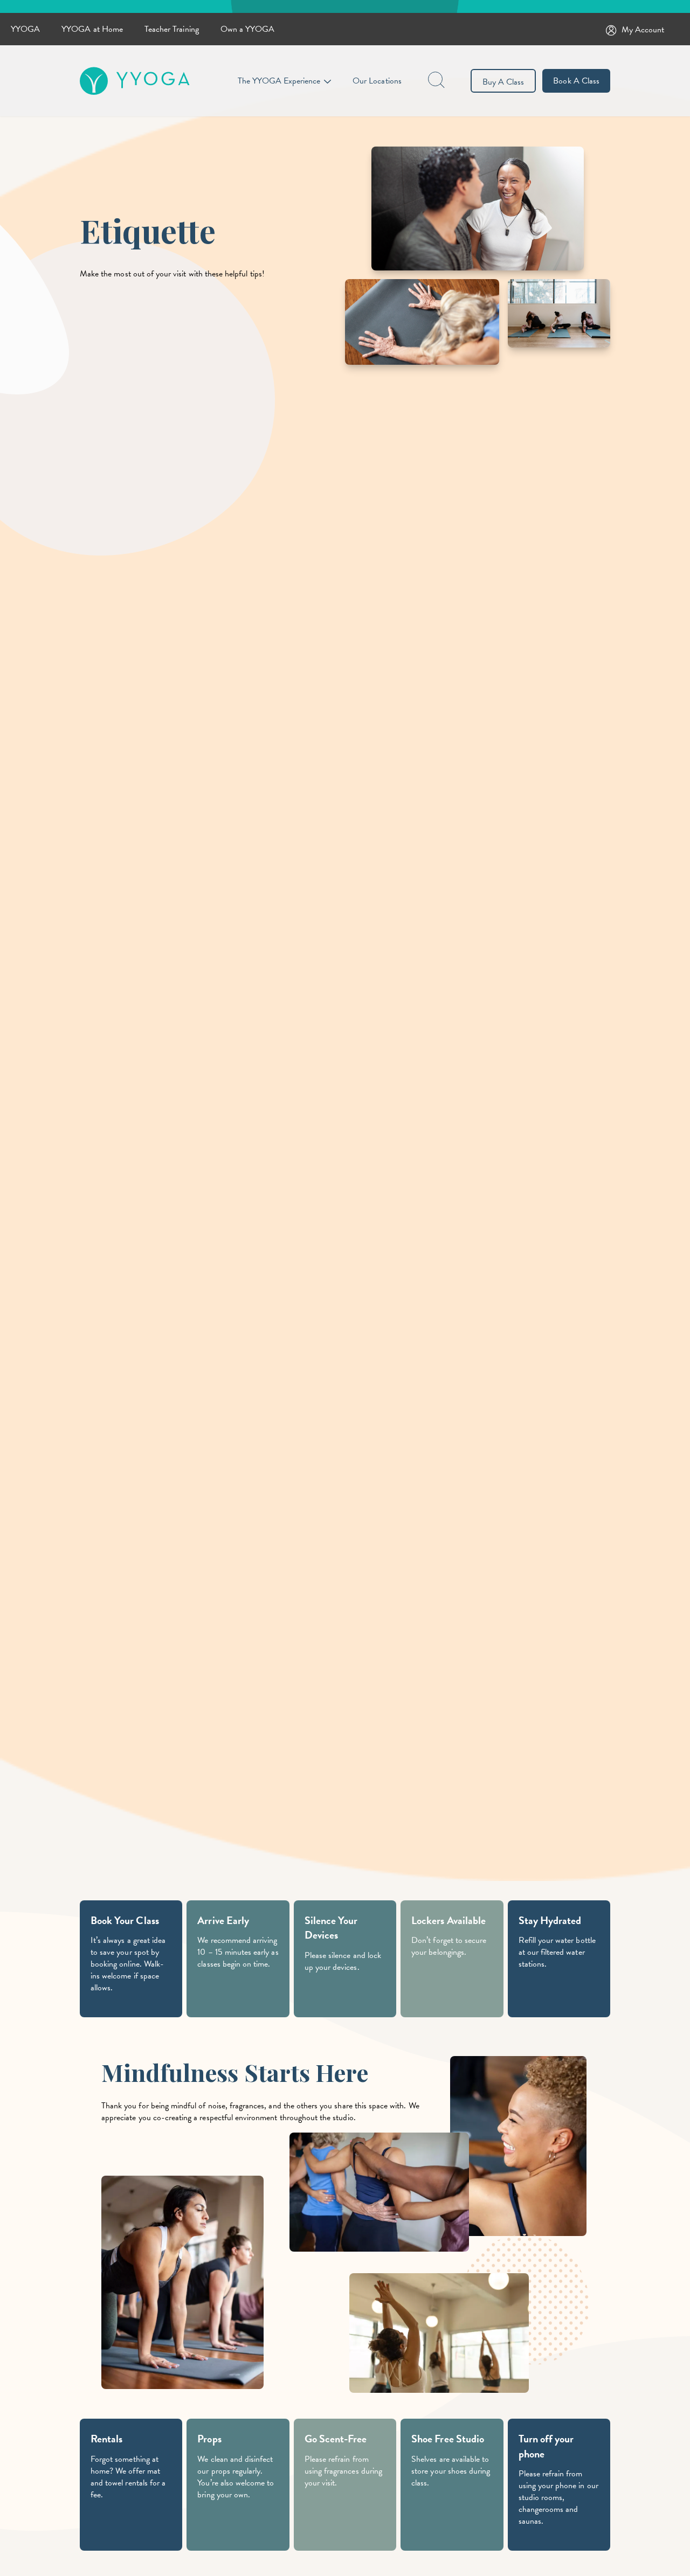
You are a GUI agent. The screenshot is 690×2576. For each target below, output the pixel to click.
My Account (643, 30)
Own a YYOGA (248, 29)
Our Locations (377, 81)
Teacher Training (172, 29)
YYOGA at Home (92, 29)
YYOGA (25, 29)
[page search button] (437, 81)
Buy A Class (503, 82)
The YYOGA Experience (279, 81)
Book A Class (576, 81)
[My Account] (613, 29)
